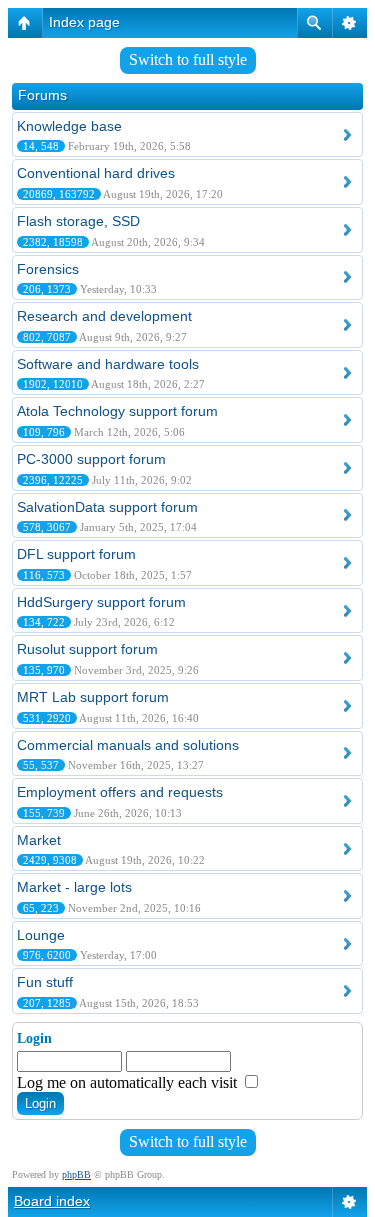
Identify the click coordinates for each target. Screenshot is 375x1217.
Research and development (104, 316)
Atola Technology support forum (117, 411)
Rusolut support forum (87, 649)
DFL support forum (76, 554)
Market (39, 840)
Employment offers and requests (120, 792)
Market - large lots (74, 887)
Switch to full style (188, 59)
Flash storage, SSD (78, 221)
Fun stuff (45, 982)
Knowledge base (69, 126)
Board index (52, 1201)
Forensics (48, 269)
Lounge (41, 935)
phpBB (76, 1174)
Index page (84, 22)
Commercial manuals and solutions (128, 745)
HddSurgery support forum (101, 602)
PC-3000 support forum (91, 459)
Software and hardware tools (108, 364)
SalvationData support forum (107, 507)
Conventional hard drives (96, 173)
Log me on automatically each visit (129, 1082)
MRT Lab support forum (93, 697)
